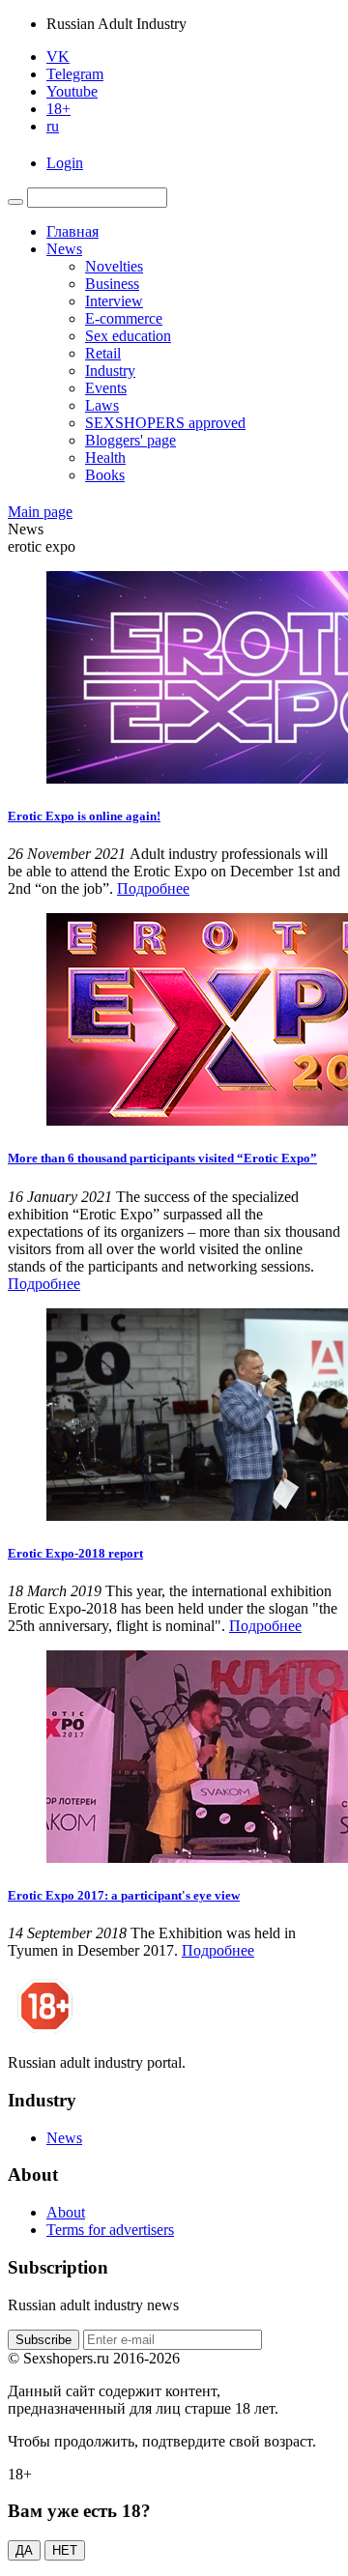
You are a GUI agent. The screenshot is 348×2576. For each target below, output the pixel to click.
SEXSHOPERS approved (165, 423)
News (64, 249)
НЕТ (65, 2550)
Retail (103, 353)
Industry (110, 371)
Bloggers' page (130, 440)
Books (105, 475)
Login (65, 163)
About (66, 2212)
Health (105, 458)
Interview (114, 301)
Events (106, 388)
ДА (24, 2550)
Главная (72, 231)
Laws (102, 405)
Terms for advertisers (110, 2230)
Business (112, 284)
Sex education (128, 336)
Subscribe (43, 2340)
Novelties (114, 266)
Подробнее (153, 888)
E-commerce (124, 318)
